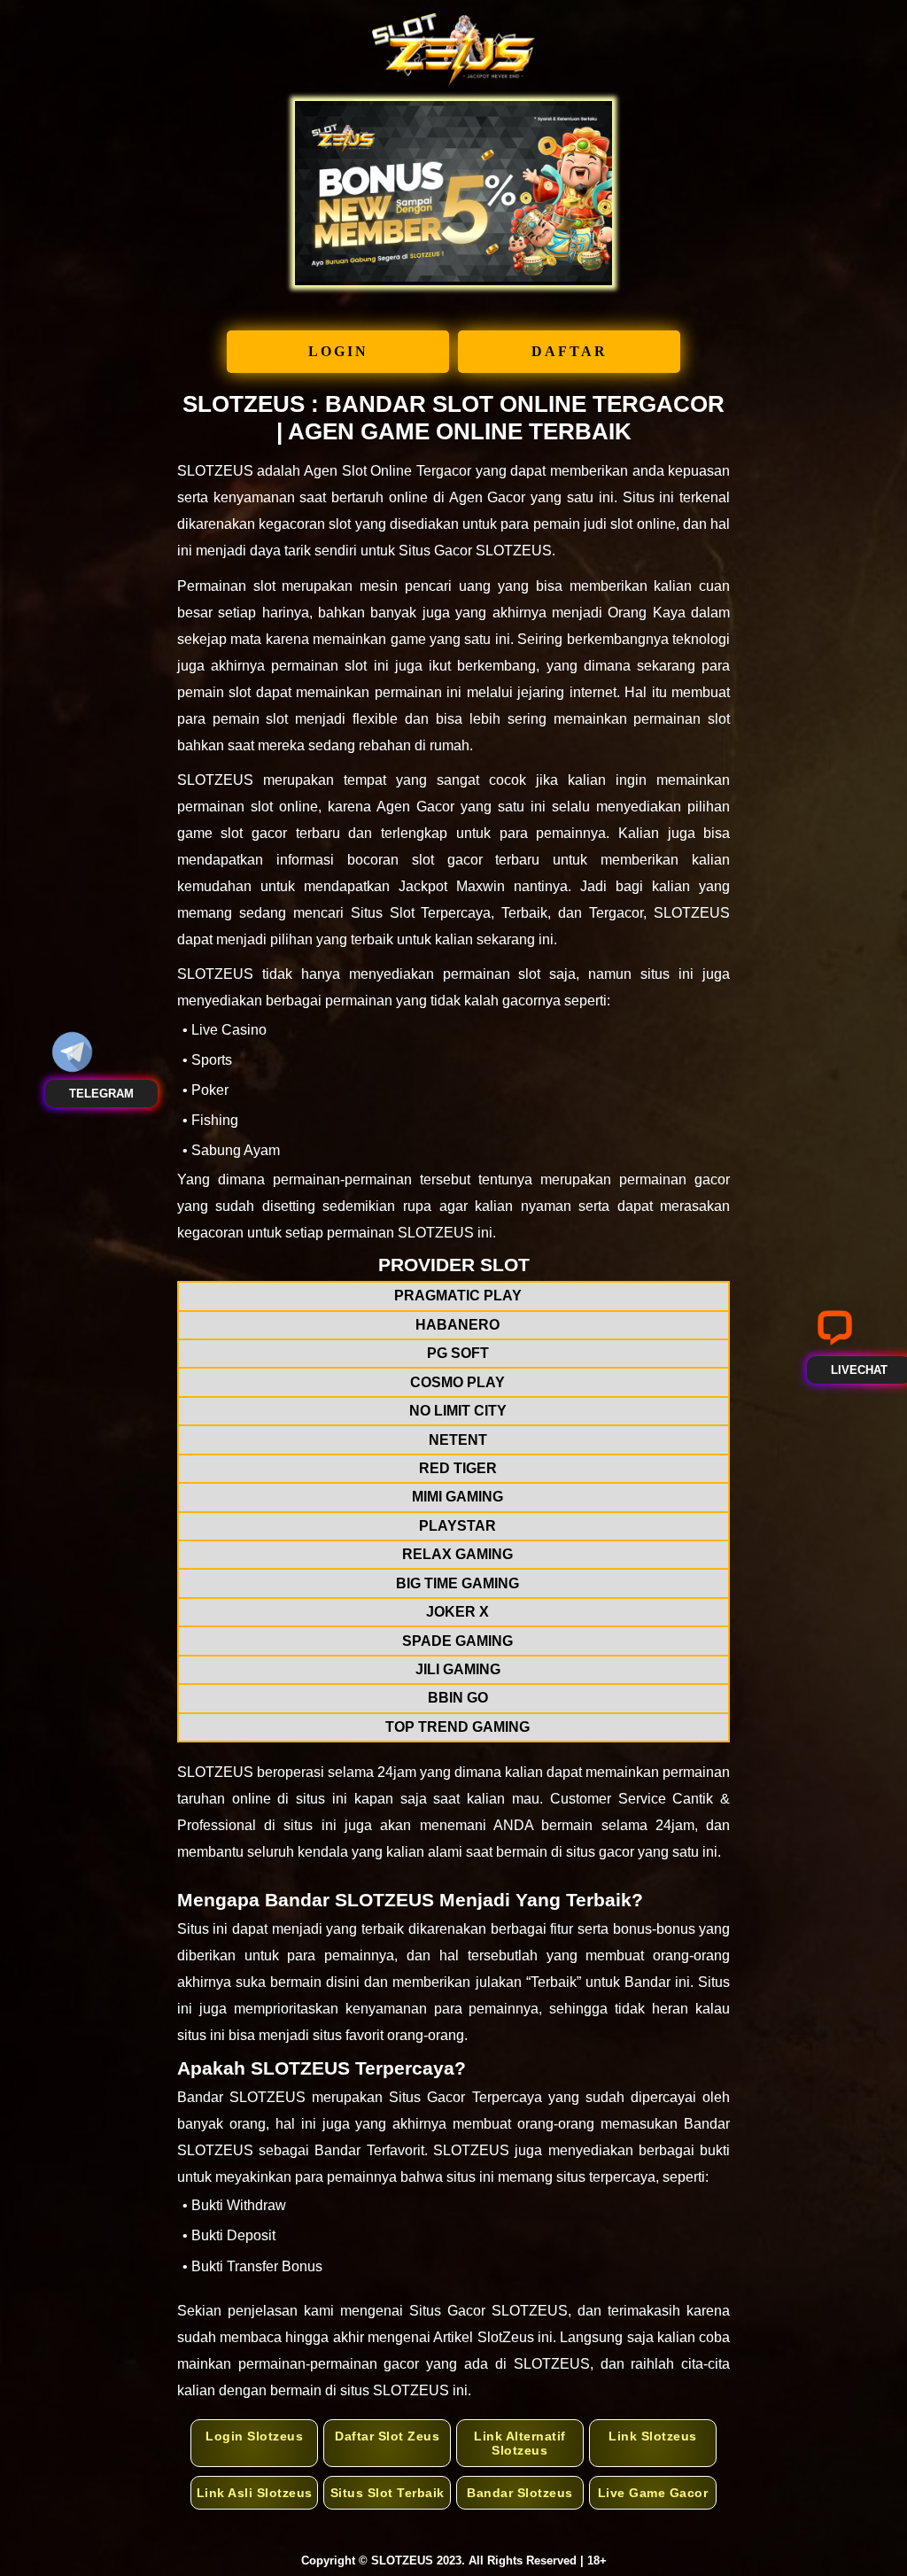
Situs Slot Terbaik (388, 2493)
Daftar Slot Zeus (387, 2436)
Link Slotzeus (653, 2436)
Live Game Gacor (653, 2493)
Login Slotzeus (254, 2436)
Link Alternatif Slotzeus (520, 2443)
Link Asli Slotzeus (255, 2493)
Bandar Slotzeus (520, 2493)
